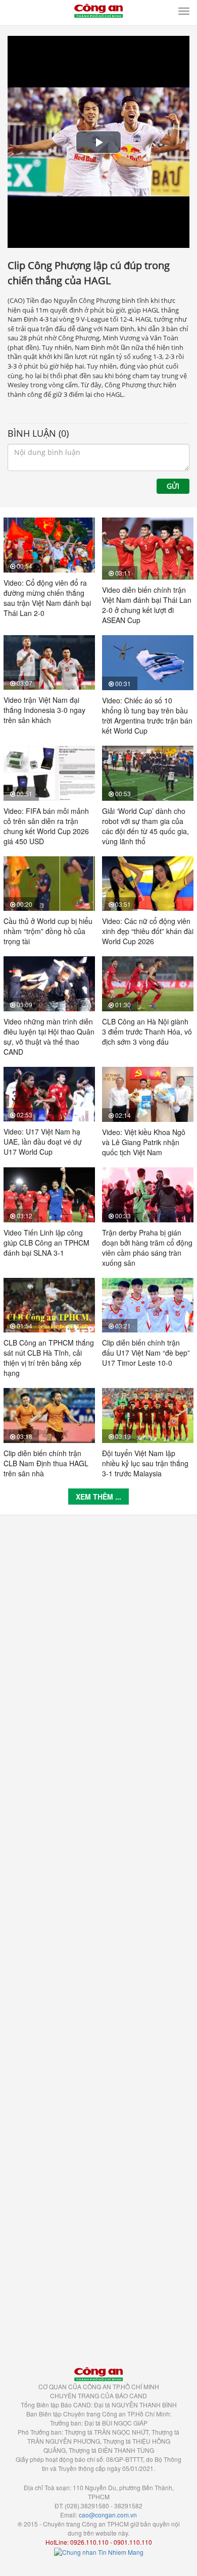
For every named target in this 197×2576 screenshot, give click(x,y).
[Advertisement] (98, 1936)
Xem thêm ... (98, 1497)
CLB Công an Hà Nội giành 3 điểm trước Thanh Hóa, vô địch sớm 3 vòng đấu (147, 1032)
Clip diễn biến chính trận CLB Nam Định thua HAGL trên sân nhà (46, 1463)
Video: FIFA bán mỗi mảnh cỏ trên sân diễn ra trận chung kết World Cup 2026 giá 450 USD (46, 826)
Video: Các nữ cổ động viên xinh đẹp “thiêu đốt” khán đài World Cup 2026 (148, 931)
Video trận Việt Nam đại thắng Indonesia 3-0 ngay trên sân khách (44, 710)
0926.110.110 (89, 2542)
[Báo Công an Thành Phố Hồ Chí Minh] (98, 10)
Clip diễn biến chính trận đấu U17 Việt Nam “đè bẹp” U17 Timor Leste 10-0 (146, 1353)
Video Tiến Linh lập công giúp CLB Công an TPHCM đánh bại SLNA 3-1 (46, 1243)
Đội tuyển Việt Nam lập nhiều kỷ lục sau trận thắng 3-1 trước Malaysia (145, 1463)
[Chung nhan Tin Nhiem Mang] (99, 2551)
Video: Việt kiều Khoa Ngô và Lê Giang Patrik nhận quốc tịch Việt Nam (144, 1142)
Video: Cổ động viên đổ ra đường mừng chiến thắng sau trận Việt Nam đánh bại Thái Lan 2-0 (47, 598)
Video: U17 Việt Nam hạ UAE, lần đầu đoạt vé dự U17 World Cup (43, 1142)
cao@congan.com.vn (108, 2515)
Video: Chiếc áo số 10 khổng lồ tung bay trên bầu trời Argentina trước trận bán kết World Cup (147, 715)
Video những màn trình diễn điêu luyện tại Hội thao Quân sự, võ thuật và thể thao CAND (49, 1037)
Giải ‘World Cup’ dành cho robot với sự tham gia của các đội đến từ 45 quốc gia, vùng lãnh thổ (145, 826)
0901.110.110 (133, 2542)
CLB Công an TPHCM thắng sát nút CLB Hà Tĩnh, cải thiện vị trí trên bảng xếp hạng (49, 1358)
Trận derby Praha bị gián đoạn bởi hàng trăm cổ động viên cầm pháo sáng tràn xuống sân (147, 1248)
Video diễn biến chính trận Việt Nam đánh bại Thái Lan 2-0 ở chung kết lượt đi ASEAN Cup (147, 605)
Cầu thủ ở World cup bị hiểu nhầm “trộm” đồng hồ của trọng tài (48, 931)
